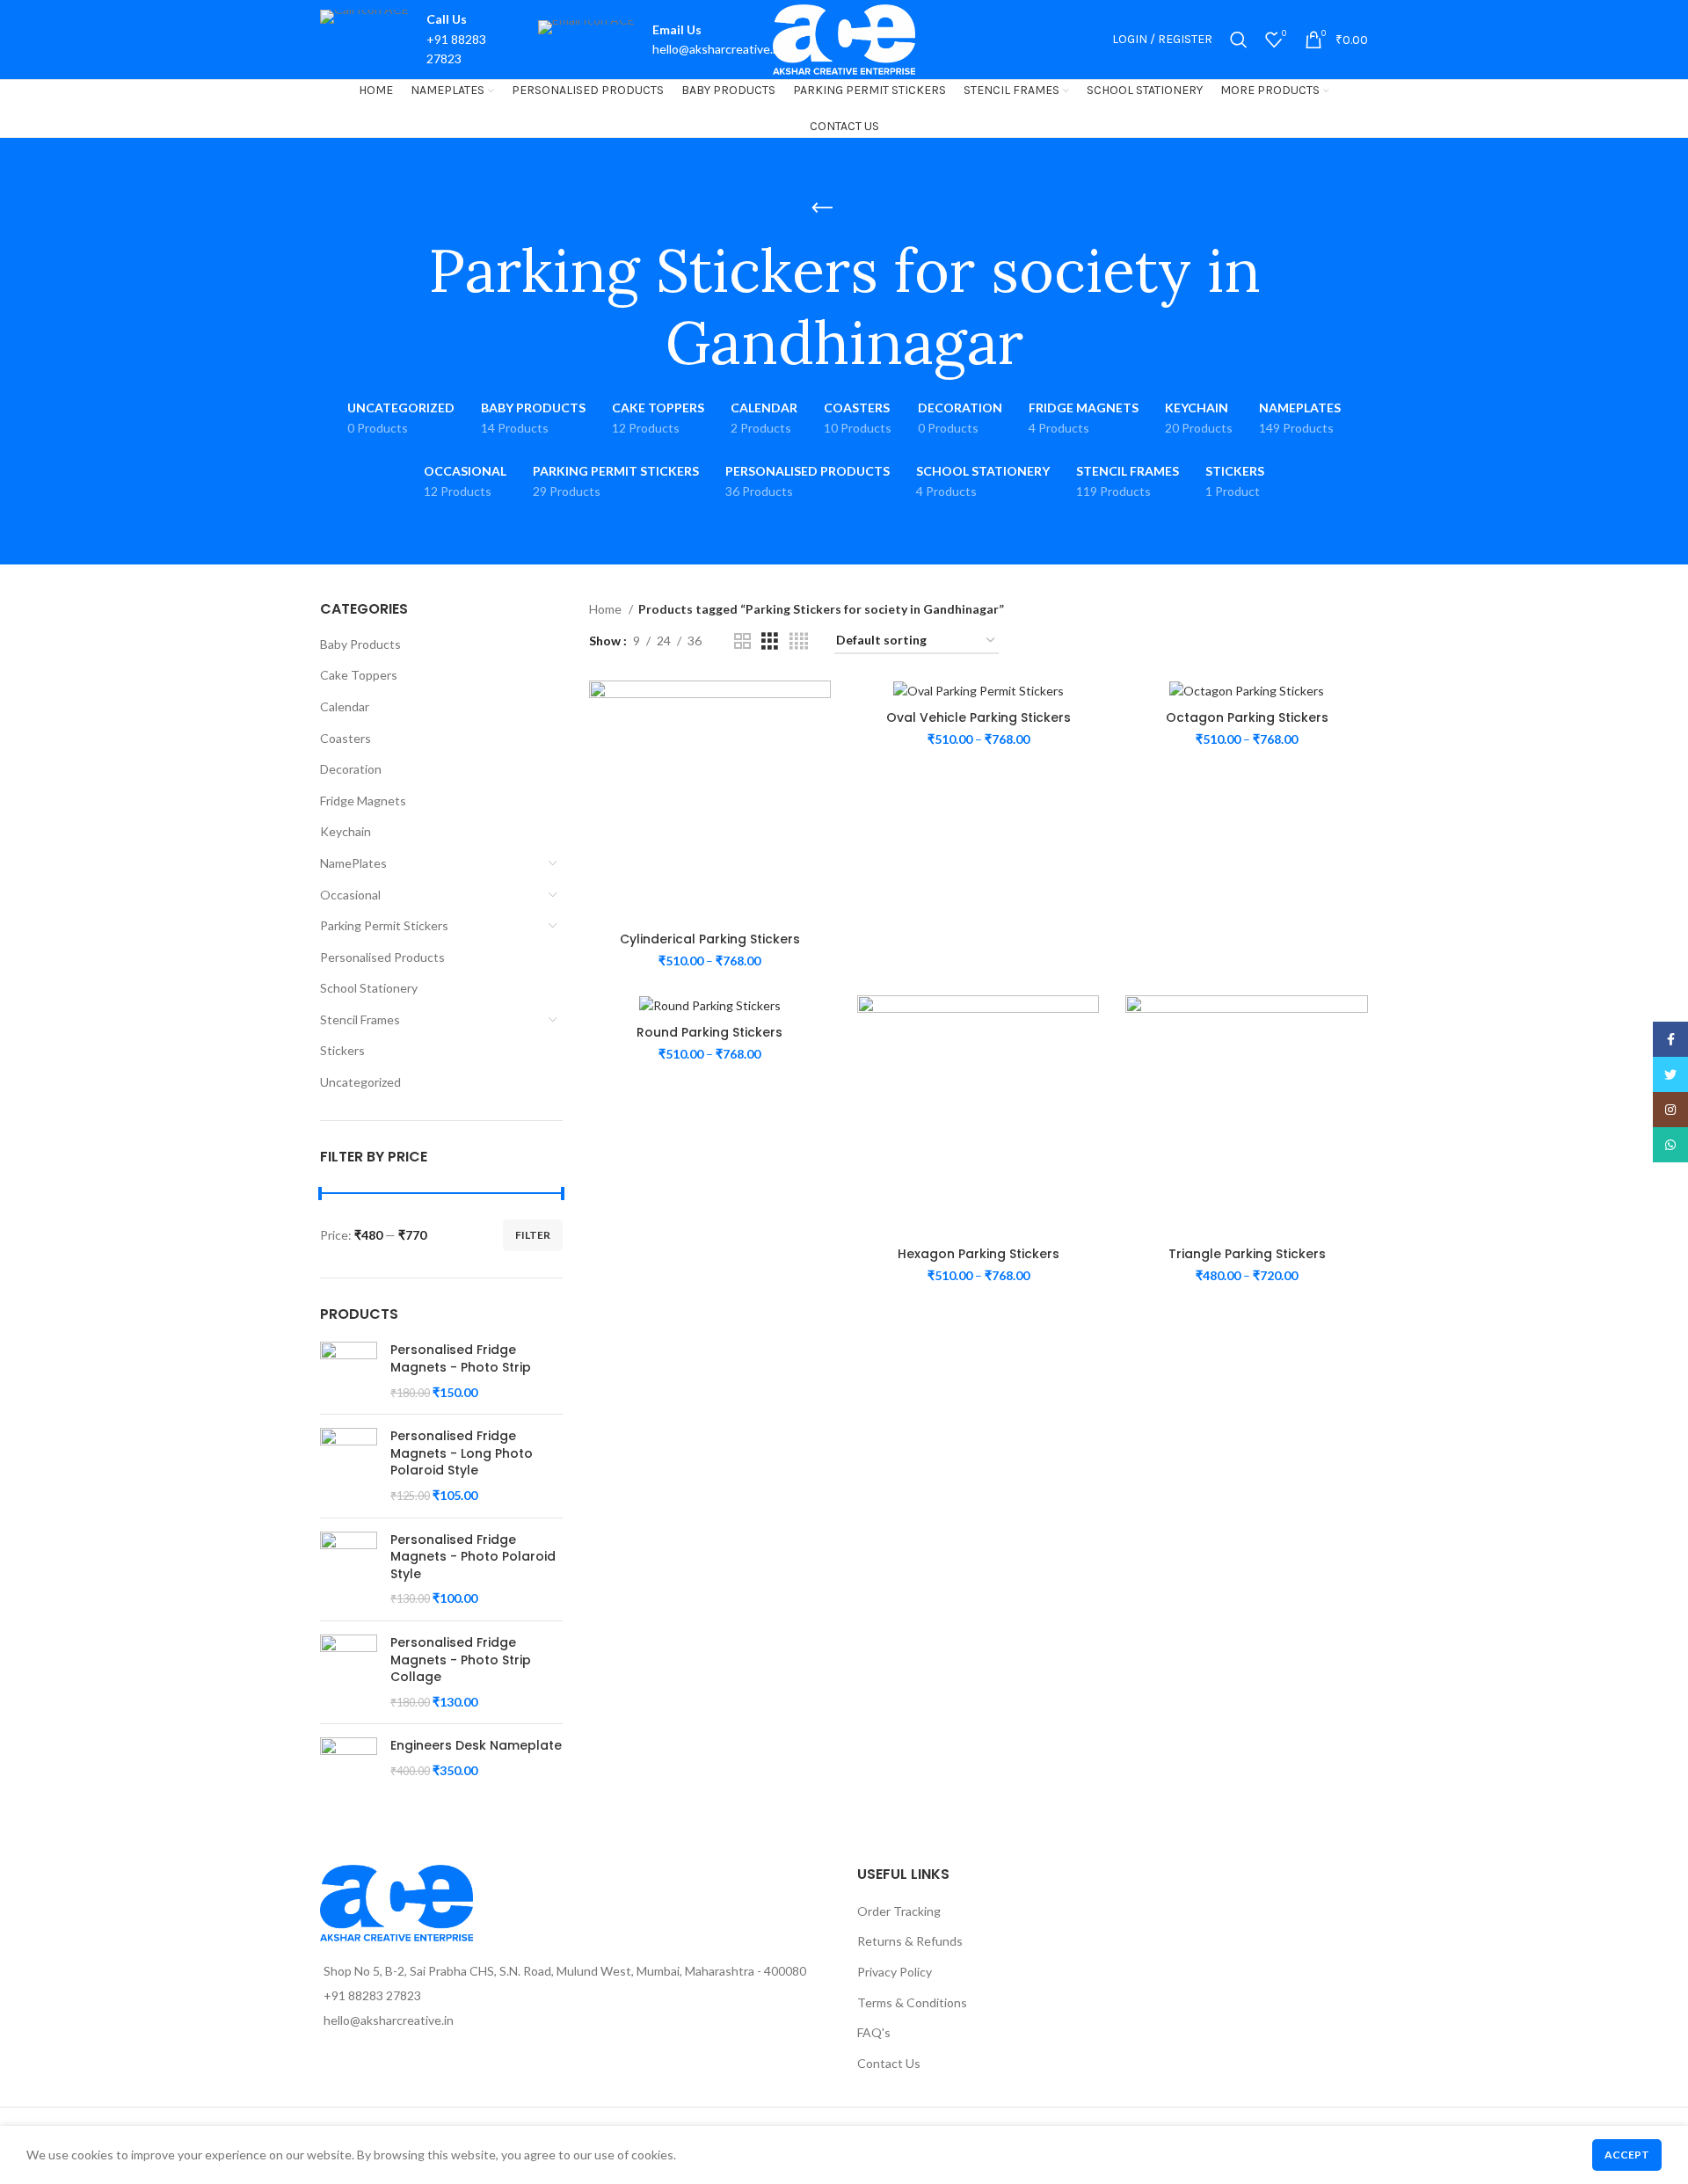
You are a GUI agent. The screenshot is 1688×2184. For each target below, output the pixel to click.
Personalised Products (382, 957)
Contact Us (889, 2063)
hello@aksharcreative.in (717, 49)
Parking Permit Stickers (384, 925)
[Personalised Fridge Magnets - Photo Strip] (349, 1371)
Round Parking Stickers (709, 1032)
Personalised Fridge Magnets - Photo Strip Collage (461, 1660)
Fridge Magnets (363, 801)
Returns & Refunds (910, 1941)
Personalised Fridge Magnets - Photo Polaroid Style (473, 1557)
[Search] (1239, 40)
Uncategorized (360, 1082)
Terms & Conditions (912, 2002)
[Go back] (822, 208)
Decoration (351, 769)
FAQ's (874, 2032)
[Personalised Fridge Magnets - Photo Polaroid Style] (349, 1569)
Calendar (345, 706)
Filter (533, 1235)
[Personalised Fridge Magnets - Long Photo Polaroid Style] (349, 1466)
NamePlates (353, 863)
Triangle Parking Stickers (1247, 1254)
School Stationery (369, 988)
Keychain (346, 831)
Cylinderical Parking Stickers (710, 939)
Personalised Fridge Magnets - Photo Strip (461, 1359)
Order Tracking (899, 1911)
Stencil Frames (360, 1019)
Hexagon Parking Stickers (979, 1254)
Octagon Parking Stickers (1247, 717)
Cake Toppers (359, 675)
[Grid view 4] (799, 641)
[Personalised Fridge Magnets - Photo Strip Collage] (349, 1672)
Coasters (346, 738)
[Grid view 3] (770, 641)
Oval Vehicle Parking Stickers (979, 717)
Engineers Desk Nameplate (476, 1746)
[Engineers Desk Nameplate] (349, 1766)
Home (607, 609)
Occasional (350, 895)
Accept (1627, 2155)
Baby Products (360, 644)
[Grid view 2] (742, 641)
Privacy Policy (895, 1972)
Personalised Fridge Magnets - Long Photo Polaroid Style (462, 1453)
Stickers (342, 1050)
